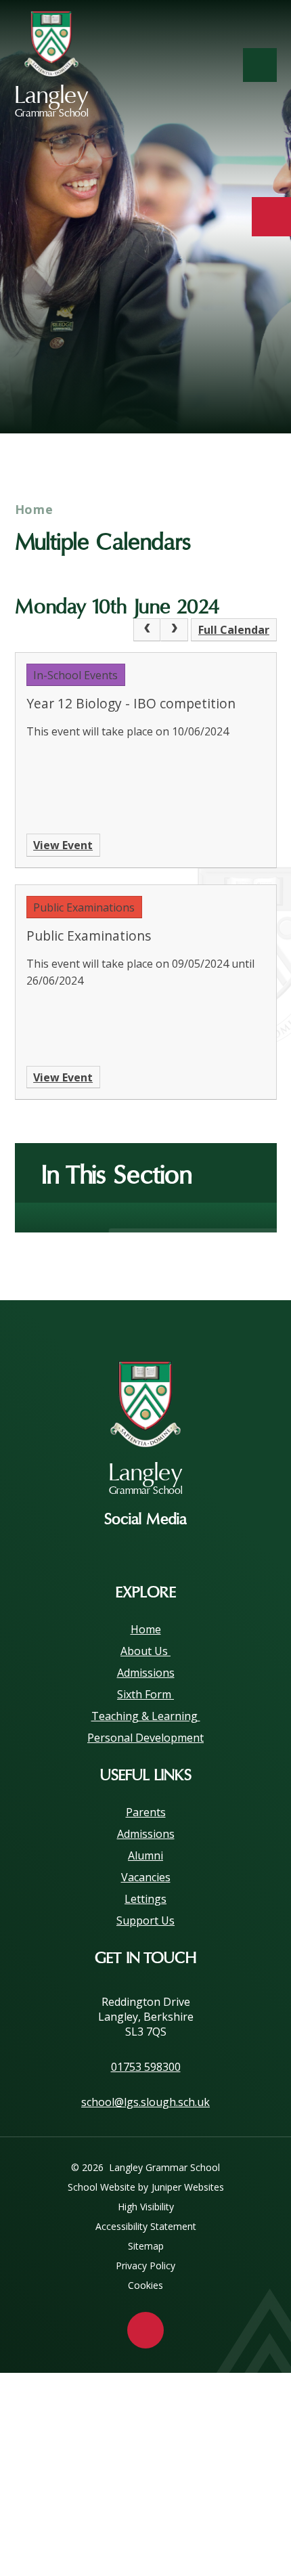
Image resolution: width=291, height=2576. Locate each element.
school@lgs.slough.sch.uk (145, 2102)
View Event (63, 845)
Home (35, 509)
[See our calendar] (271, 217)
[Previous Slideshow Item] (187, 391)
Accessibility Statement (146, 2226)
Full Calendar (234, 630)
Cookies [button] (145, 2285)
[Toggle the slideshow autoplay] (262, 391)
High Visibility (146, 2207)
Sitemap (146, 2246)
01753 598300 (146, 2067)
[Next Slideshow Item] (224, 391)
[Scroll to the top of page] (145, 2330)
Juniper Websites (188, 2187)
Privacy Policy (145, 2266)
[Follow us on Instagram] (145, 1551)
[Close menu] (260, 65)
